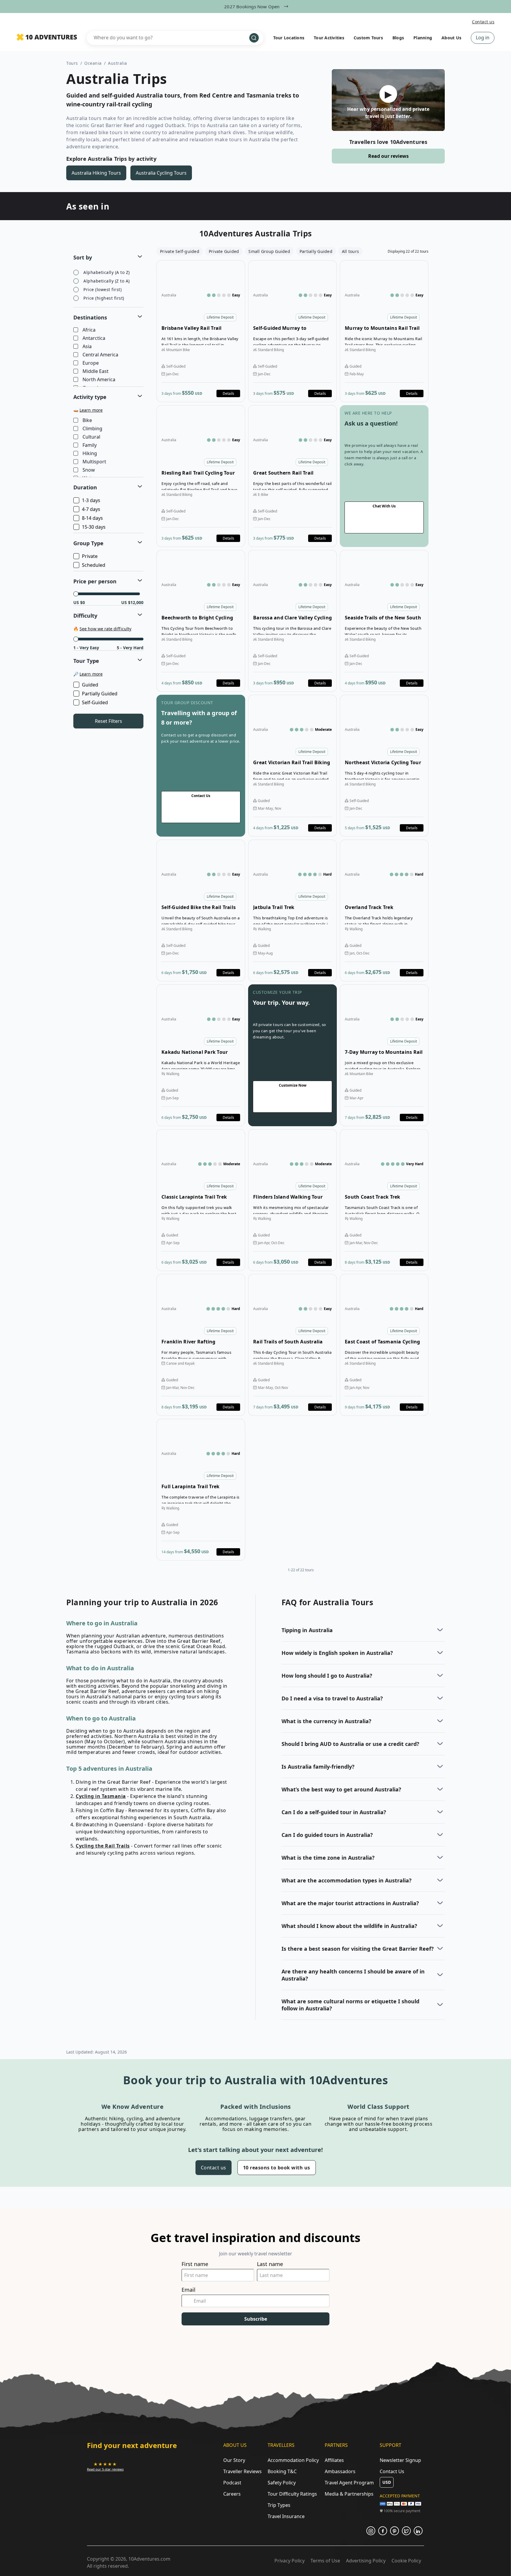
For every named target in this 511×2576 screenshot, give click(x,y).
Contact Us (392, 2471)
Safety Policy (282, 2483)
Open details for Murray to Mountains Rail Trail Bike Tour (384, 331)
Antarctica (94, 338)
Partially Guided (100, 694)
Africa (89, 330)
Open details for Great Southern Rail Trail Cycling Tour (292, 476)
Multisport (94, 462)
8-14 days (92, 518)
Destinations (90, 317)
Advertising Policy (366, 2561)
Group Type (88, 543)
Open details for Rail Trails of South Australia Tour (292, 1345)
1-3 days (91, 500)
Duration (85, 487)
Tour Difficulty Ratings (292, 2494)
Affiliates (334, 2460)
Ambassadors (340, 2471)
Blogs (398, 38)
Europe (91, 363)
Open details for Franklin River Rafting (201, 1345)
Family (90, 445)
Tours (72, 63)
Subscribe (256, 2319)
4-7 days (91, 509)
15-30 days (94, 527)
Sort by (83, 257)
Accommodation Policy (293, 2460)
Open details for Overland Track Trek (384, 910)
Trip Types (279, 2505)
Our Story (234, 2460)
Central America (100, 355)
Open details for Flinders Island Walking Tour (292, 1200)
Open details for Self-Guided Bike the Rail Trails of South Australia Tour (201, 910)
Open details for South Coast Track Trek (384, 1200)
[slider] (76, 594)
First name (195, 2264)
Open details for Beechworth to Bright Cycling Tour (201, 621)
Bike (87, 421)
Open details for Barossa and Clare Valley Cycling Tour (292, 621)
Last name (270, 2264)
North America (99, 380)
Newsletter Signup (400, 2460)
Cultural (91, 437)
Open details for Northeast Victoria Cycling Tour (384, 766)
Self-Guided (95, 702)
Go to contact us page (384, 476)
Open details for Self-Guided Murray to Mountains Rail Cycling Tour (292, 331)
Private (90, 556)
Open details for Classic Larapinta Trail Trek (201, 1200)
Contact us (483, 22)
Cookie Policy (406, 2561)
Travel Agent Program (349, 2483)
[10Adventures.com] (47, 38)
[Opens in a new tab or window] (371, 2531)
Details (228, 393)
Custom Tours (368, 38)
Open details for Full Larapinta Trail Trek (201, 1490)
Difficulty (85, 616)
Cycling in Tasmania (101, 1796)
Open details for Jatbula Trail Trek (292, 910)
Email (189, 2290)
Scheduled (94, 565)
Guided (90, 685)
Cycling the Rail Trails (103, 1846)
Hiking (90, 454)
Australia (118, 63)
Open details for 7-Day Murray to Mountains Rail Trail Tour (384, 1055)
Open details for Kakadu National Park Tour (201, 1055)
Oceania (93, 63)
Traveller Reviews (242, 2471)
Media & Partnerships (349, 2494)
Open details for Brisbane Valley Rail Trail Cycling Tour (201, 331)
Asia (87, 347)
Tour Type (86, 661)
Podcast (232, 2483)
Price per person (95, 581)
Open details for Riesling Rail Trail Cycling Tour (201, 476)
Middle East (96, 371)
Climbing (92, 429)
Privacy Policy (290, 2561)
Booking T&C (282, 2471)
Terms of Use (325, 2561)
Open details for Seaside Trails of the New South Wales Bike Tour (384, 621)
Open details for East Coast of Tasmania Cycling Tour (384, 1345)
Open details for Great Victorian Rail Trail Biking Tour (292, 766)
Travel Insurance (286, 2516)
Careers (232, 2494)
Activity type (90, 397)
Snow (89, 470)
